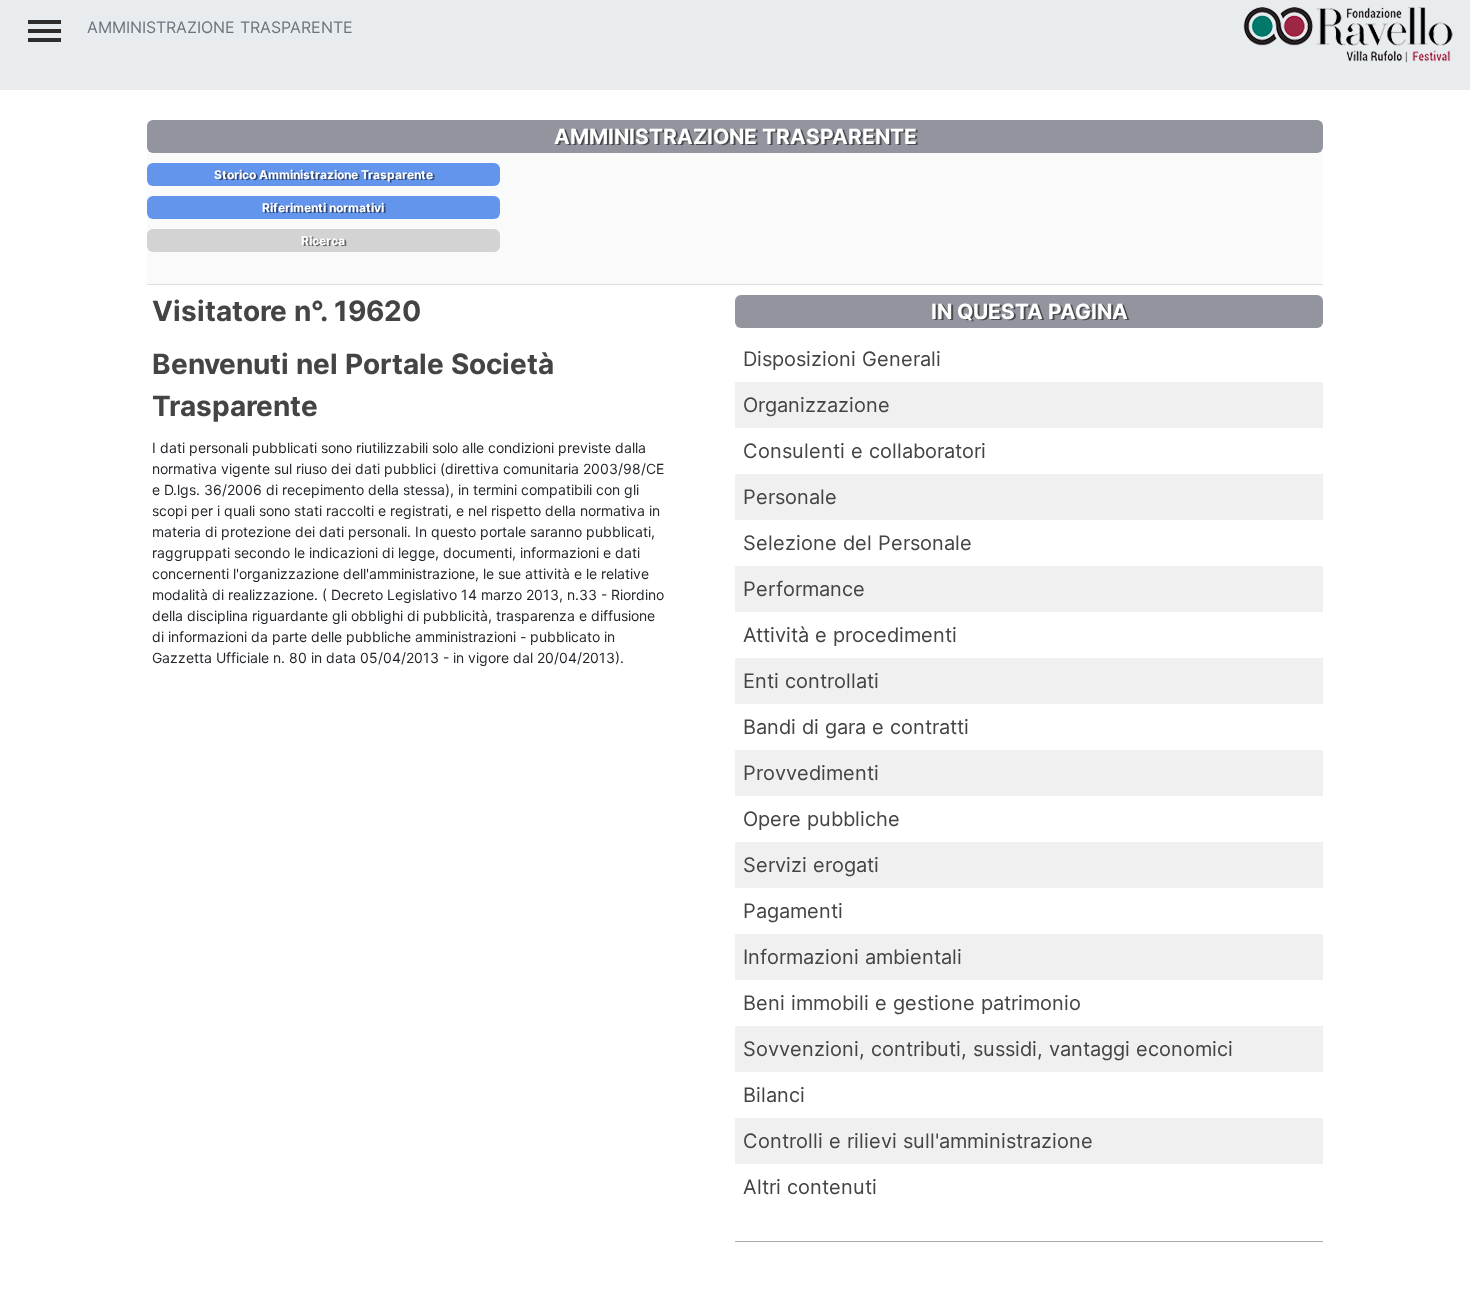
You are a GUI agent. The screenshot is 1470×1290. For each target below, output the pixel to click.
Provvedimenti (811, 773)
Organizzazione (816, 405)
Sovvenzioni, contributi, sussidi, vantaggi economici (988, 1049)
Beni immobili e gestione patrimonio (912, 1003)
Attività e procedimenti (850, 635)
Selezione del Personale (857, 543)
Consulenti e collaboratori (864, 451)
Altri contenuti (810, 1187)
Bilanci (774, 1095)
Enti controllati (811, 681)
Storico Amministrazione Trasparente (323, 174)
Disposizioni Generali (842, 359)
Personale (790, 497)
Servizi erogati (811, 865)
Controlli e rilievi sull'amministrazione (918, 1141)
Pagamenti (793, 911)
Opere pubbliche (821, 819)
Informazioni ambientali (852, 957)
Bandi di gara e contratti (856, 727)
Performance (804, 589)
